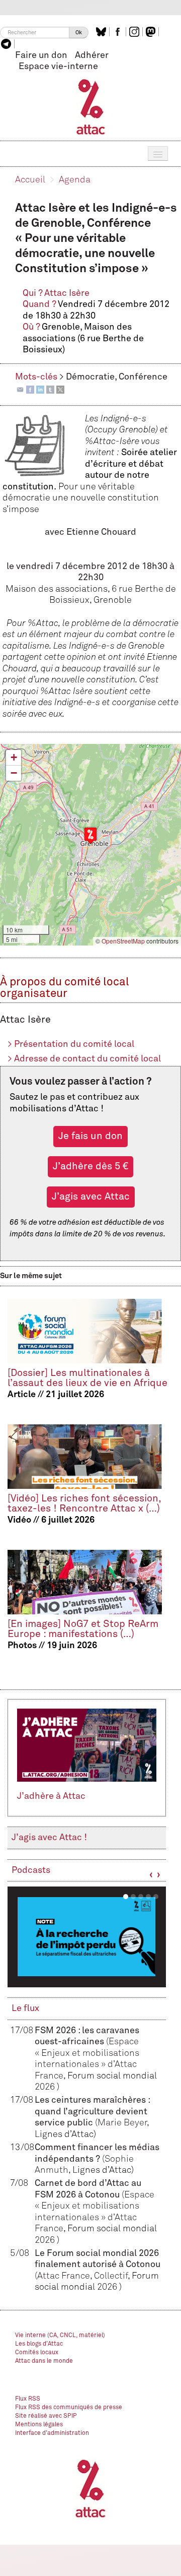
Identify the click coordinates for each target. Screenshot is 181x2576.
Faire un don (41, 55)
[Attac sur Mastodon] (152, 32)
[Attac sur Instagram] (135, 32)
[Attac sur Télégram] (7, 44)
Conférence (143, 377)
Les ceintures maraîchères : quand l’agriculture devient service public (92, 2112)
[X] (60, 389)
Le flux (25, 2008)
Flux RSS (28, 2399)
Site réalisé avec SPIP (46, 2416)
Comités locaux (37, 2353)
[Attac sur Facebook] (119, 32)
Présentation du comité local (71, 1044)
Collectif (111, 2276)
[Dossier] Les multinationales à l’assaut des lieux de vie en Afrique (87, 1378)
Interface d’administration (52, 2433)
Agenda (75, 180)
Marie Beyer (122, 2123)
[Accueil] (91, 106)
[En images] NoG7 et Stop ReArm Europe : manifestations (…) (83, 1629)
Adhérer (92, 55)
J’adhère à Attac (51, 1796)
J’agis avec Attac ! (49, 1838)
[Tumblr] (50, 389)
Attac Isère (67, 293)
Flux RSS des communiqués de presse (69, 2408)
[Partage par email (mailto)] (20, 389)
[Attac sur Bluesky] (102, 32)
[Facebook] (30, 389)
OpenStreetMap (123, 941)
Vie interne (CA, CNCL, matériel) (60, 2336)
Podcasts (31, 1870)
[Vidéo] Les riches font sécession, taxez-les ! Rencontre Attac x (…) (84, 1504)
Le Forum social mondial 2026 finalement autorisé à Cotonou (98, 2265)
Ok (79, 33)
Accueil (30, 180)
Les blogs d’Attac (39, 2344)
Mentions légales (39, 2425)
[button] (90, 835)
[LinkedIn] (40, 389)
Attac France (64, 2276)
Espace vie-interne (58, 67)
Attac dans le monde (44, 2361)
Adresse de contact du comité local (84, 1059)
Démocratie (90, 377)
